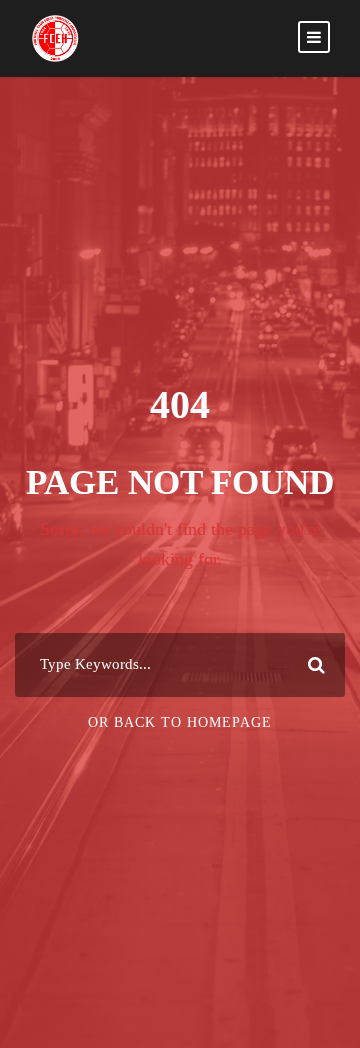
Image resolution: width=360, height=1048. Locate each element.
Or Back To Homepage (180, 722)
